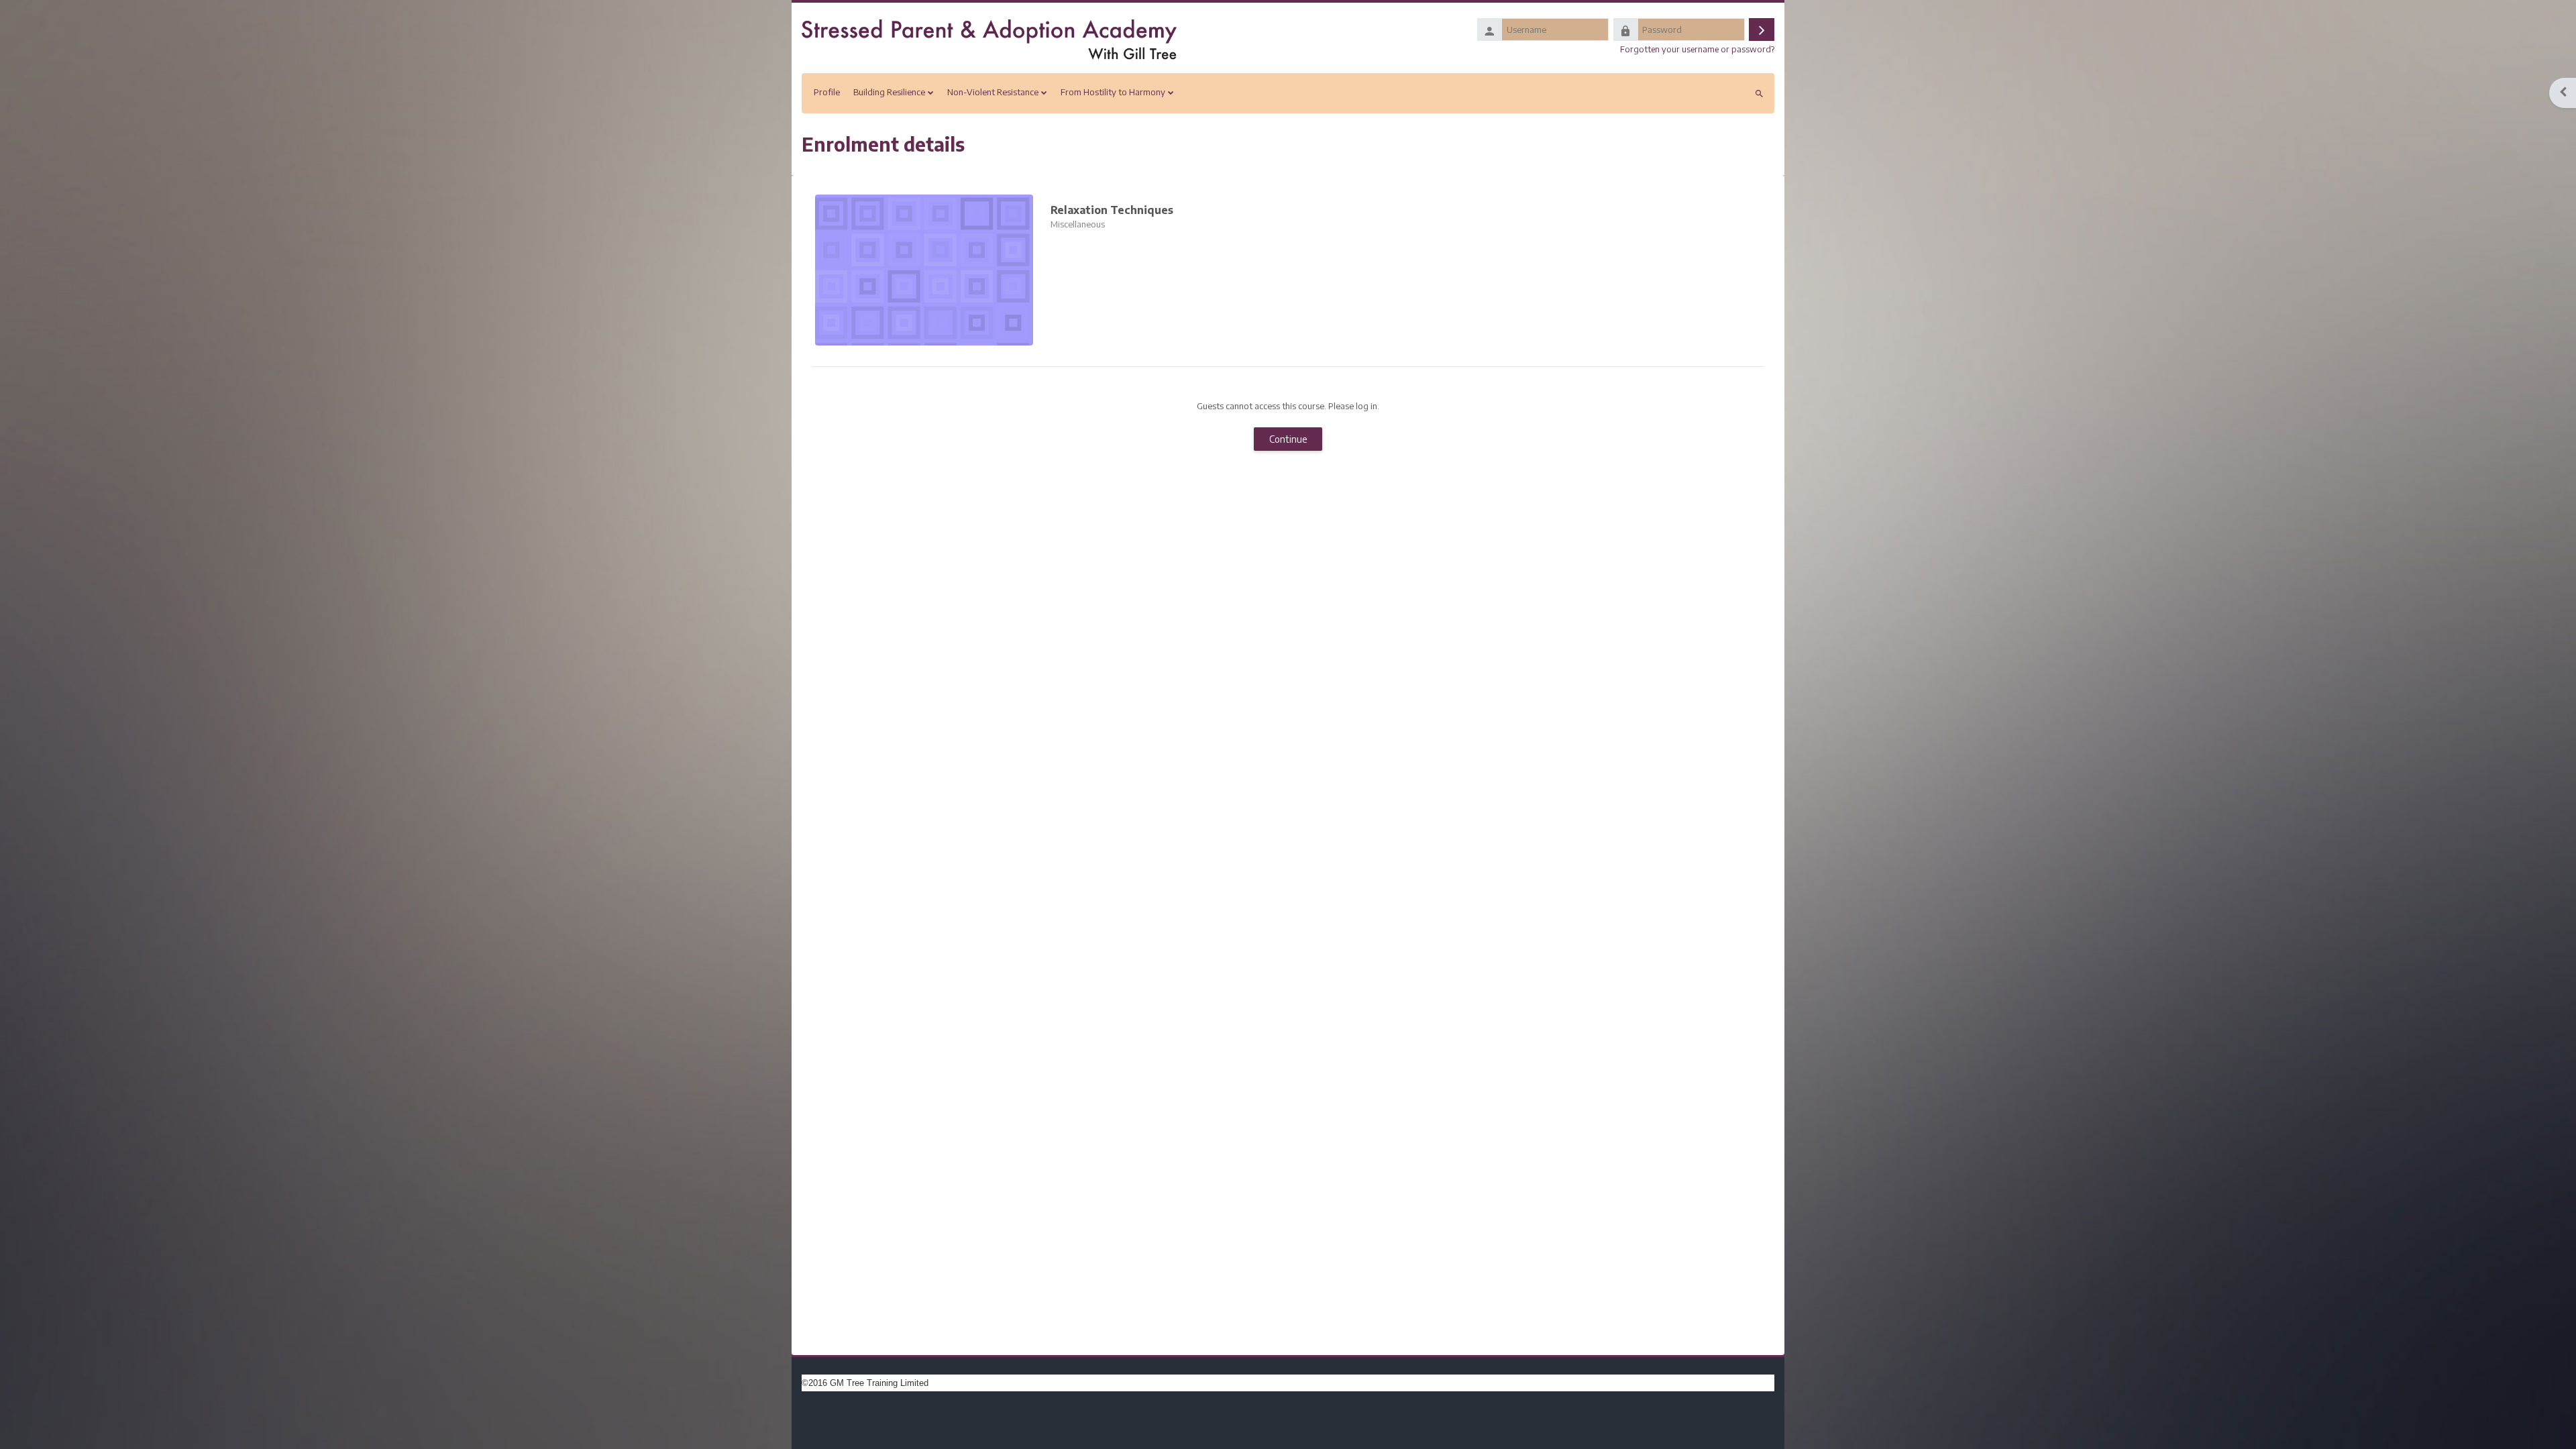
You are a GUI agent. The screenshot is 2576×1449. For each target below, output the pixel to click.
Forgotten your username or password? (1697, 49)
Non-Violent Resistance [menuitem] (993, 92)
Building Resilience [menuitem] (889, 92)
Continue (1288, 439)
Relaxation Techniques (1112, 210)
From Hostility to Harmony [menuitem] (1113, 92)
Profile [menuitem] (827, 92)
